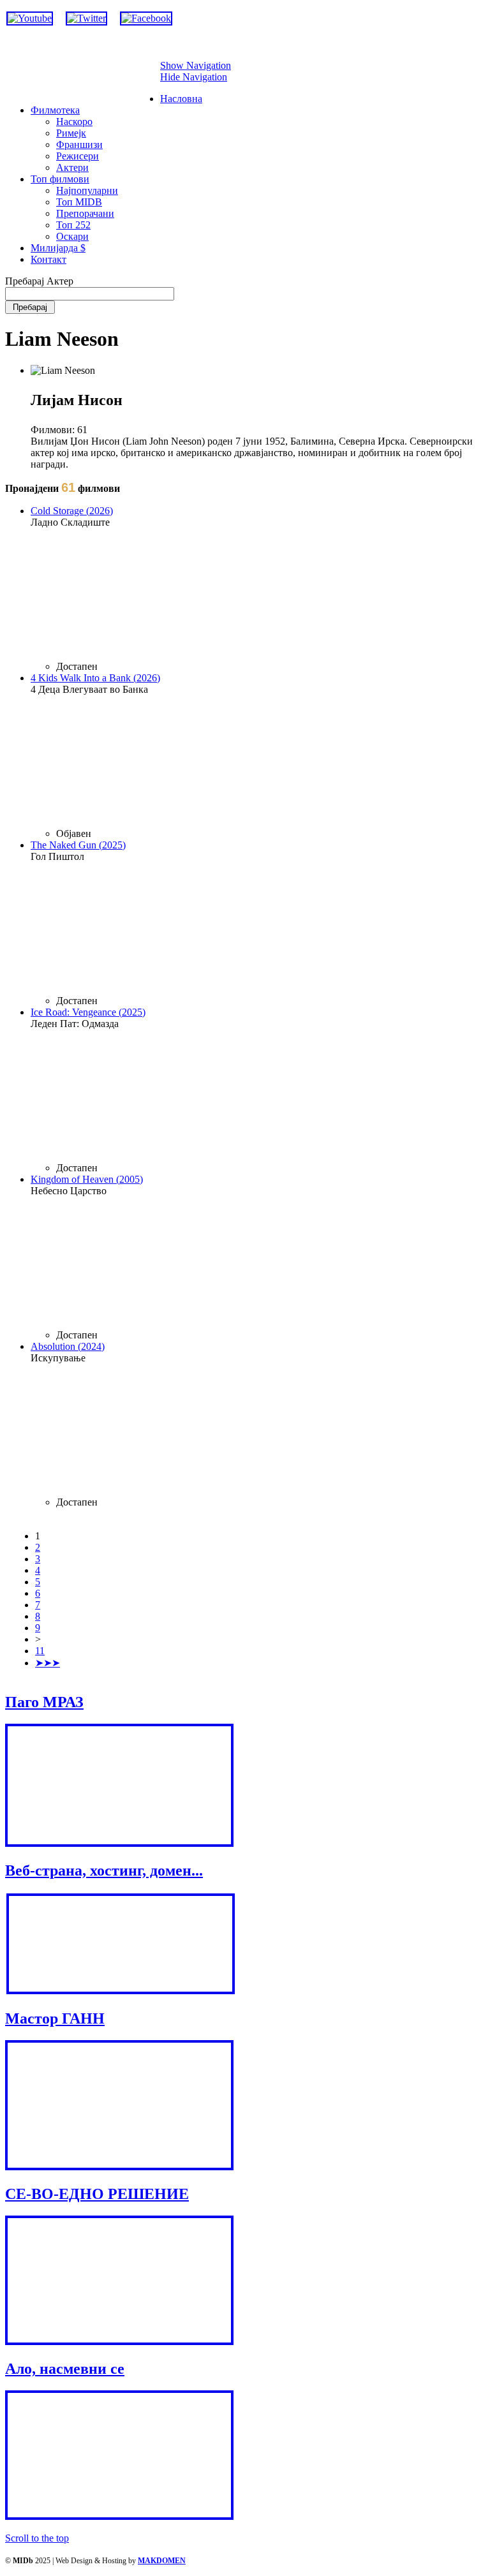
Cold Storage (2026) (72, 511)
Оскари (72, 236)
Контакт (48, 259)
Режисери (78, 156)
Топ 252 (73, 225)
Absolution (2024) (68, 1346)
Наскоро (74, 122)
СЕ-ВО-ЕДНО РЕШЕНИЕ (97, 2194)
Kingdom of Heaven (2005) (87, 1179)
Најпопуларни (87, 190)
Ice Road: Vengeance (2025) (88, 1012)
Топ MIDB (79, 202)
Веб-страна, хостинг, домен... (104, 1870)
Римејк (71, 133)
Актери (72, 167)
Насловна (181, 99)
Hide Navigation (194, 77)
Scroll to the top (37, 2538)
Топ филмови (60, 179)
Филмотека (55, 110)
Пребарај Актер (39, 281)
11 (40, 1651)
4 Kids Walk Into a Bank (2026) (95, 678)
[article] (258, 589)
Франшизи (79, 144)
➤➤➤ (48, 1663)
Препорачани (85, 213)
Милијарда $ (58, 248)
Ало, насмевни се (65, 2369)
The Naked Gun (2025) (78, 845)
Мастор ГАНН (55, 2018)
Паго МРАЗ (44, 1702)
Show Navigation (196, 65)
